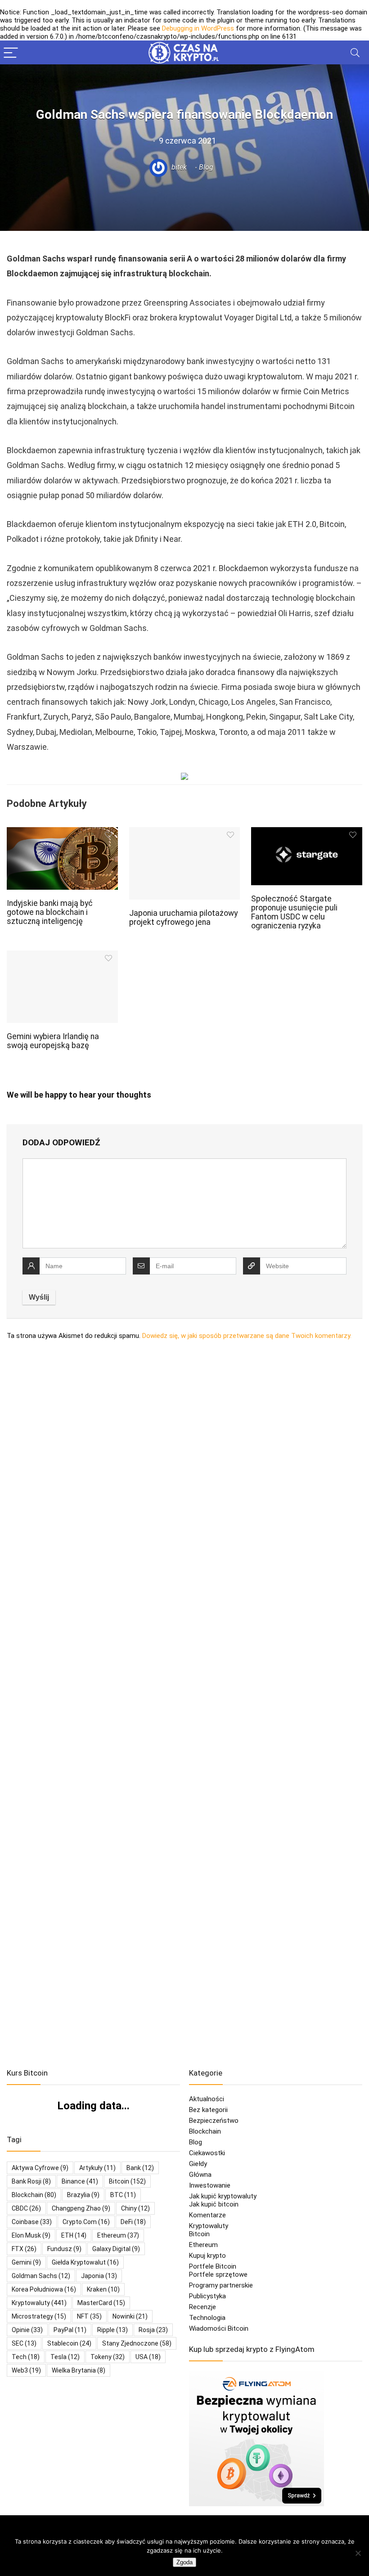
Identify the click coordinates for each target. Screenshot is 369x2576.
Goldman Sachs (41, 2276)
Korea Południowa (44, 2289)
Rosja (153, 2330)
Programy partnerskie (221, 2285)
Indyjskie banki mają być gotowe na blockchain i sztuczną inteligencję (50, 912)
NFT (89, 2316)
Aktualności (207, 2099)
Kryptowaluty (209, 2226)
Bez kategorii (208, 2110)
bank (140, 2168)
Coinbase (32, 2222)
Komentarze (207, 2215)
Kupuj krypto (207, 2256)
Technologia (207, 2318)
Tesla (65, 2357)
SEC (24, 2343)
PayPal (70, 2330)
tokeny (108, 2357)
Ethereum (118, 2235)
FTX (24, 2249)
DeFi (133, 2222)
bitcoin (127, 2181)
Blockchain (205, 2131)
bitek (178, 167)
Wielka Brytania (79, 2370)
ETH (74, 2235)
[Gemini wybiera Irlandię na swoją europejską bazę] (62, 957)
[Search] (355, 52)
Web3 (26, 2370)
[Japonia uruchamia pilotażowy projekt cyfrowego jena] (185, 833)
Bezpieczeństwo (214, 2121)
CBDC (26, 2208)
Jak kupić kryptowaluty (223, 2196)
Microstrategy (39, 2316)
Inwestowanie (210, 2185)
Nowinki (130, 2316)
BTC (123, 2195)
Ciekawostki (207, 2153)
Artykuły (97, 2168)
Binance (80, 2181)
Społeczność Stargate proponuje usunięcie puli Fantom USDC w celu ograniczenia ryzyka (294, 912)
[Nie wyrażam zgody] (358, 2553)
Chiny (135, 2208)
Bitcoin (199, 2234)
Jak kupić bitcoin (214, 2204)
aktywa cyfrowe (40, 2168)
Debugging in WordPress (198, 28)
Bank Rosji (31, 2181)
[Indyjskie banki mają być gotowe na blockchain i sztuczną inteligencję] (62, 833)
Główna (200, 2175)
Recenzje (202, 2307)
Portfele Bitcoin (213, 2266)
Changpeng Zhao (81, 2208)
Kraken (103, 2289)
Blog (206, 167)
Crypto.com (86, 2222)
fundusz (64, 2249)
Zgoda (184, 2562)
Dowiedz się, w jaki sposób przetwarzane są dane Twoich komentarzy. (247, 1336)
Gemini (26, 2262)
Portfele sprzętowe (218, 2274)
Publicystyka (207, 2296)
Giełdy (198, 2164)
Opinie (27, 2330)
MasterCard (101, 2303)
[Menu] (11, 52)
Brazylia (83, 2195)
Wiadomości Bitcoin (219, 2328)
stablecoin (69, 2343)
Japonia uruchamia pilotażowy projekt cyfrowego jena (183, 918)
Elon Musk (31, 2235)
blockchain (34, 2195)
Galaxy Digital (116, 2249)
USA (148, 2357)
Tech (26, 2357)
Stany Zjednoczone (137, 2343)
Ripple (112, 2330)
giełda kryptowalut (85, 2262)
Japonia (99, 2276)
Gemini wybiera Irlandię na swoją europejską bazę (53, 1041)
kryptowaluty (39, 2303)
